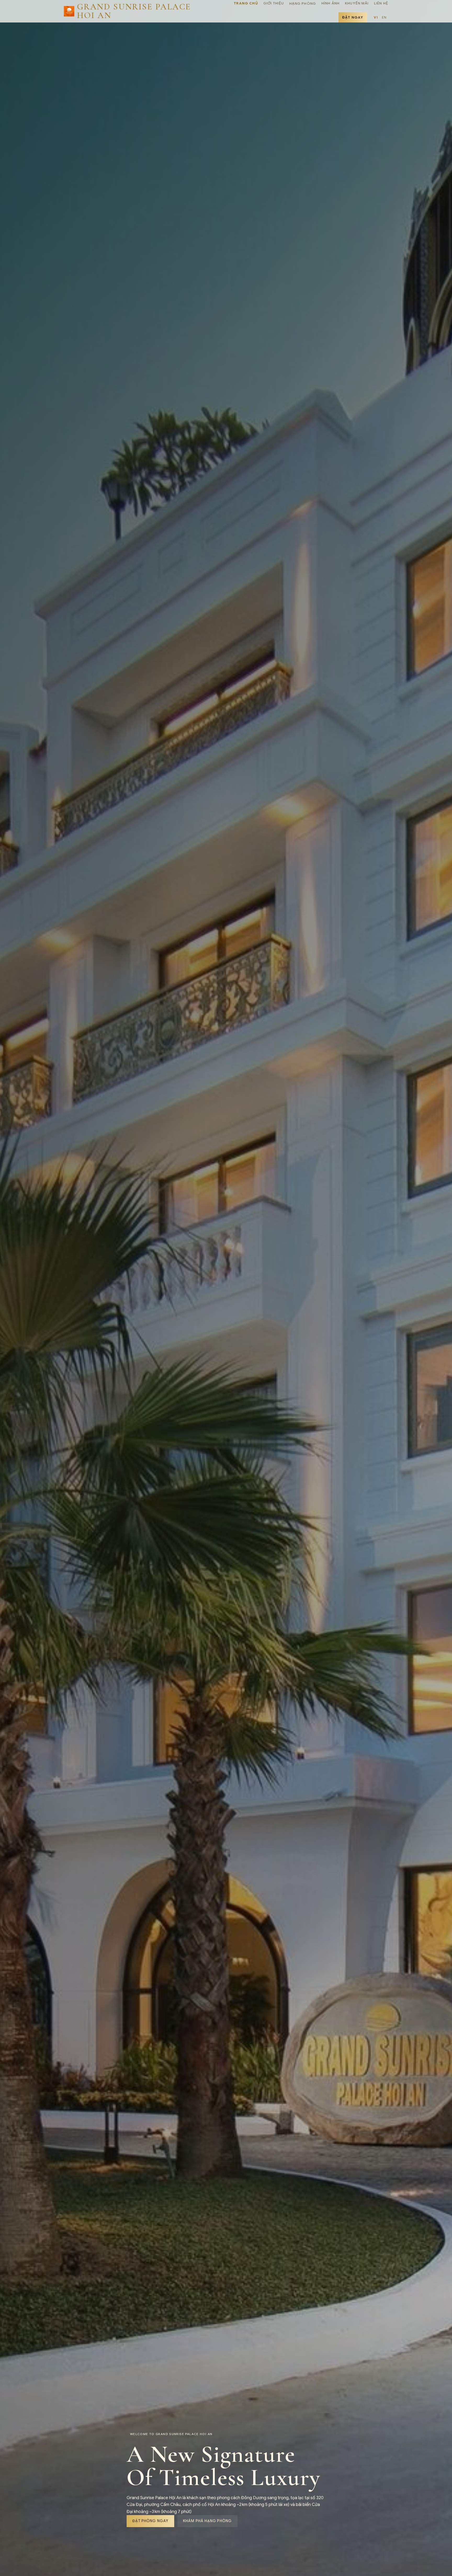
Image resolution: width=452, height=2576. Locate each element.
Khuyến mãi (357, 3)
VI (376, 17)
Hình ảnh (330, 3)
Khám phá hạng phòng (207, 2521)
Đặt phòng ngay (150, 2521)
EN (384, 17)
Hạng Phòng (303, 4)
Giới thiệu (274, 3)
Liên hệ (381, 3)
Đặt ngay (353, 17)
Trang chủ (246, 3)
